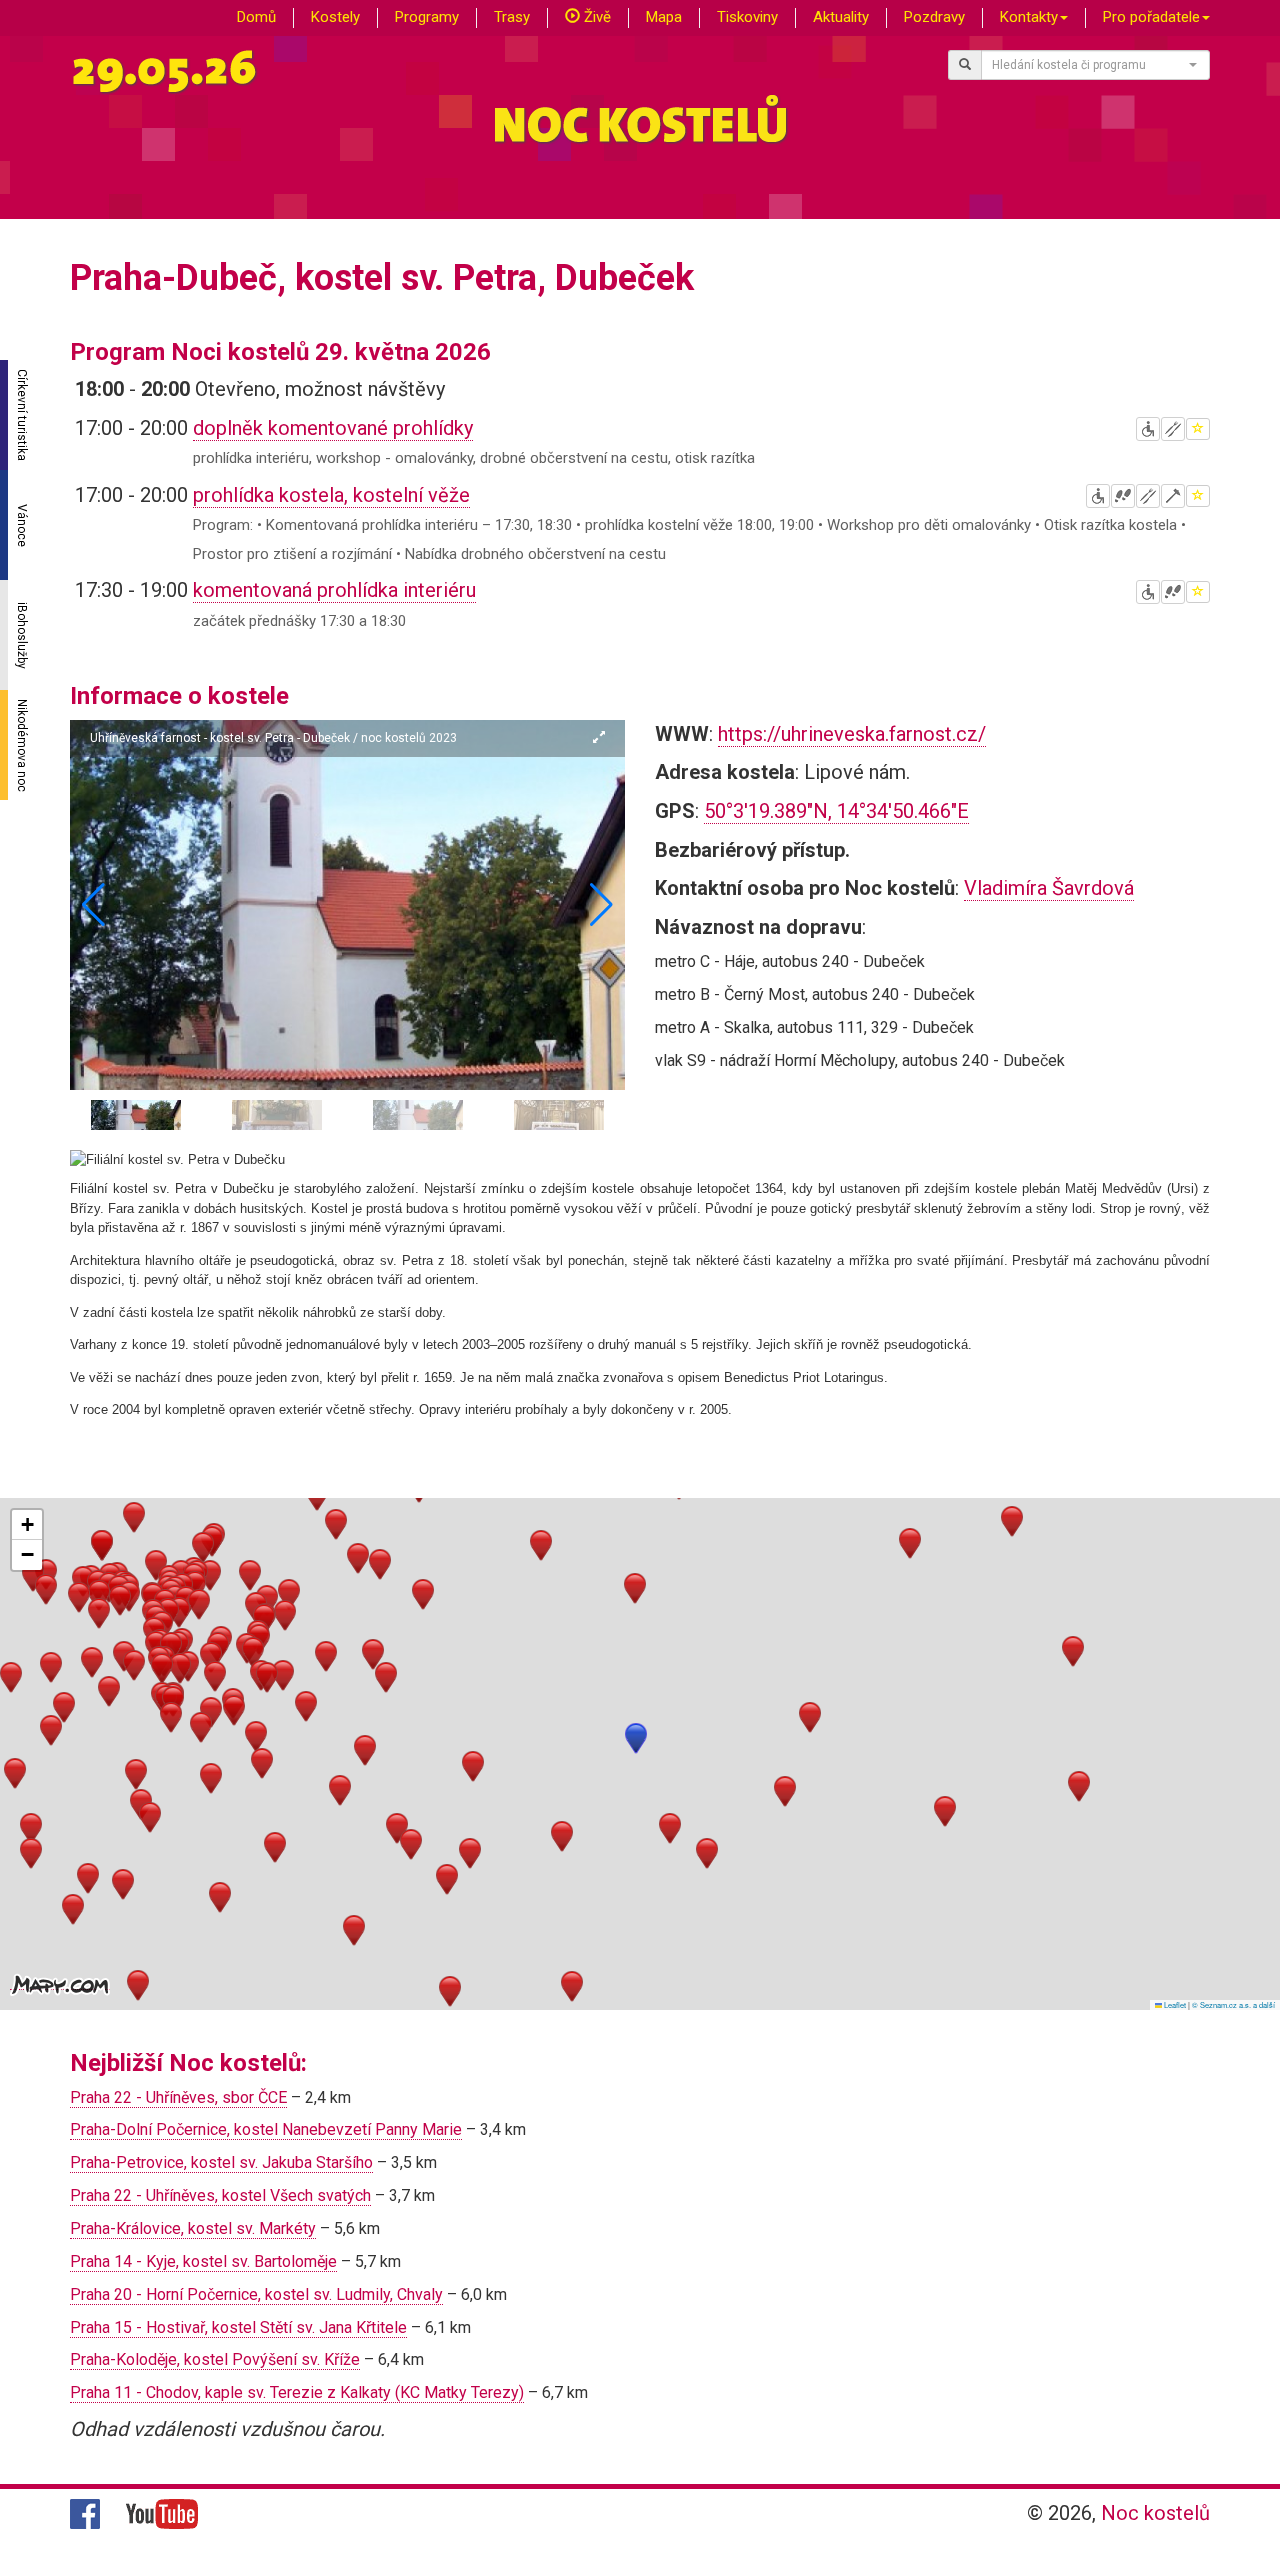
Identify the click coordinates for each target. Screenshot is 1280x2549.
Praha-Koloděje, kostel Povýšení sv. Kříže (215, 2359)
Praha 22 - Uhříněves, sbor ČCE (178, 2097)
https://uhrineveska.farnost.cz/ (852, 734)
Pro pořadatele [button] (1151, 17)
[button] (601, 905)
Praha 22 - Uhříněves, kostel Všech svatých (220, 2195)
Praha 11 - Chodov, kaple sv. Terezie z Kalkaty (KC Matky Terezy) (297, 2392)
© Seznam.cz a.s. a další (1233, 2004)
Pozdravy (934, 17)
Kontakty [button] (1029, 17)
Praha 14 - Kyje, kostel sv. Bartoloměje (203, 2261)
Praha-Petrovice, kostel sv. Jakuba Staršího (221, 2162)
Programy (427, 17)
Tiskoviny (747, 17)
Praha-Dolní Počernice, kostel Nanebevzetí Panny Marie (266, 2129)
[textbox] (1090, 65)
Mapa (664, 17)
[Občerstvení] (1173, 429)
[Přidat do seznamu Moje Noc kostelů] (1198, 429)
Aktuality (841, 17)
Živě (595, 17)
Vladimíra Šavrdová (1049, 888)
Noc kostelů (1155, 2513)
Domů (256, 17)
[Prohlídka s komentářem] (1123, 496)
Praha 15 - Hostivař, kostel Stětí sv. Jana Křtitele (238, 2327)
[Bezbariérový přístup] (1148, 429)
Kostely (335, 17)
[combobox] (1096, 65)
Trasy (512, 17)
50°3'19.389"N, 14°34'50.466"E (836, 811)
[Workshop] (1173, 496)
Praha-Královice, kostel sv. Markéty (193, 2228)
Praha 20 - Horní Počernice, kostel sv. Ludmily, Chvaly (256, 2294)
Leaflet (1174, 2004)
